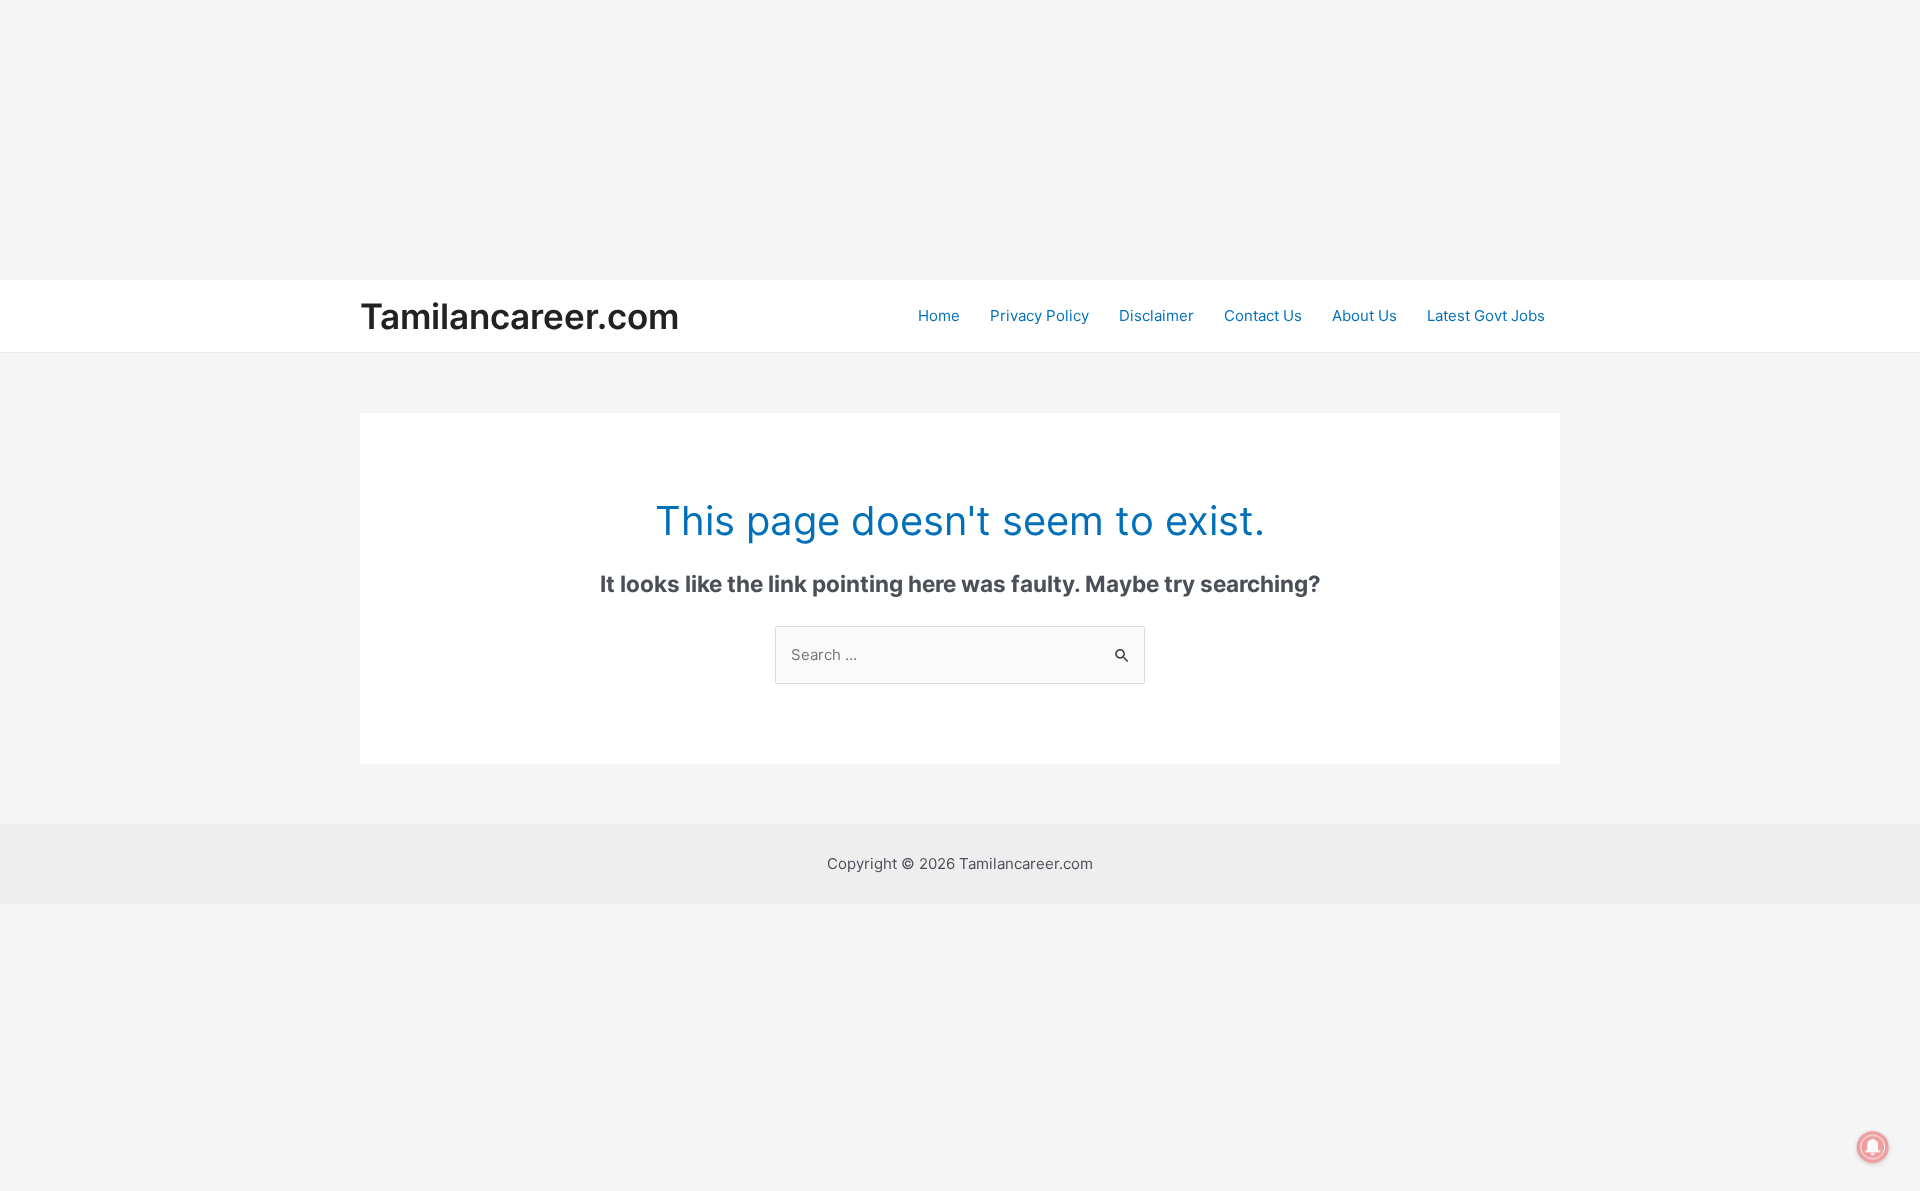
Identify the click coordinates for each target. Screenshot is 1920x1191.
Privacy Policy (1039, 315)
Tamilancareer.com (519, 316)
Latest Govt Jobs (1486, 315)
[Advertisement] (600, 140)
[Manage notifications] (1873, 1147)
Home (939, 315)
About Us (1364, 315)
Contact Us (1263, 315)
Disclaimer (1156, 315)
